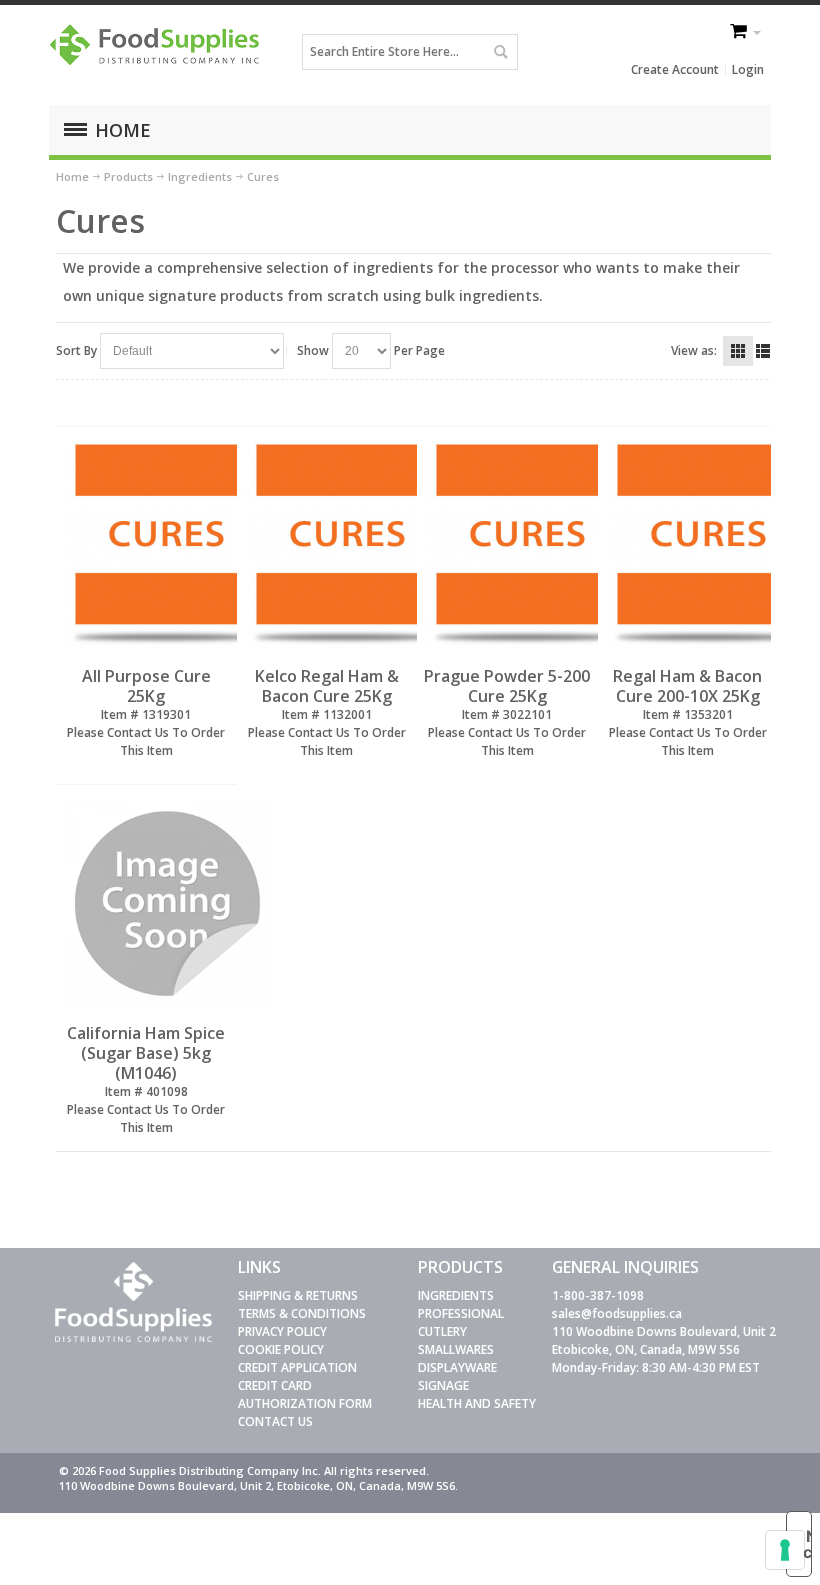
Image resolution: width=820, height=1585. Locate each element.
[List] (763, 351)
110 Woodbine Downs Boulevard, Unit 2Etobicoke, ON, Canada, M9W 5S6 (664, 1340)
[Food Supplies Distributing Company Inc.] (159, 51)
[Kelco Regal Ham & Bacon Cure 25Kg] (327, 546)
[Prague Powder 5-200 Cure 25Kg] (507, 546)
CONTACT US (275, 1421)
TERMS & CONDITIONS (302, 1313)
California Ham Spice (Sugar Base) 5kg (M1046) (146, 1053)
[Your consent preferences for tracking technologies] (785, 1550)
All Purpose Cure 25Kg (146, 686)
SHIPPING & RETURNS (298, 1295)
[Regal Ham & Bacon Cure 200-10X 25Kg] (688, 546)
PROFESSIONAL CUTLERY (461, 1322)
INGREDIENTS (456, 1295)
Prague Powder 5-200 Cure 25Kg (507, 686)
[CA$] (740, 33)
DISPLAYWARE (457, 1367)
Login (748, 69)
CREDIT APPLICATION (297, 1367)
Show (313, 350)
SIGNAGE (443, 1385)
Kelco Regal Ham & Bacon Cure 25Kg (327, 686)
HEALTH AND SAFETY (477, 1403)
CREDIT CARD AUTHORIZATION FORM (305, 1394)
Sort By (76, 350)
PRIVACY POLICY (282, 1331)
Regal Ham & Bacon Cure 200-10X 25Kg (687, 686)
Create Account (675, 69)
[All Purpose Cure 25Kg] (146, 546)
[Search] (500, 52)
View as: (694, 350)
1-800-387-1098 (598, 1295)
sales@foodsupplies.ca (617, 1313)
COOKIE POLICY (281, 1349)
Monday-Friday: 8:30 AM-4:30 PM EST (656, 1367)
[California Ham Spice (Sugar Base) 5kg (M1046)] (146, 903)
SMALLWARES (456, 1349)
